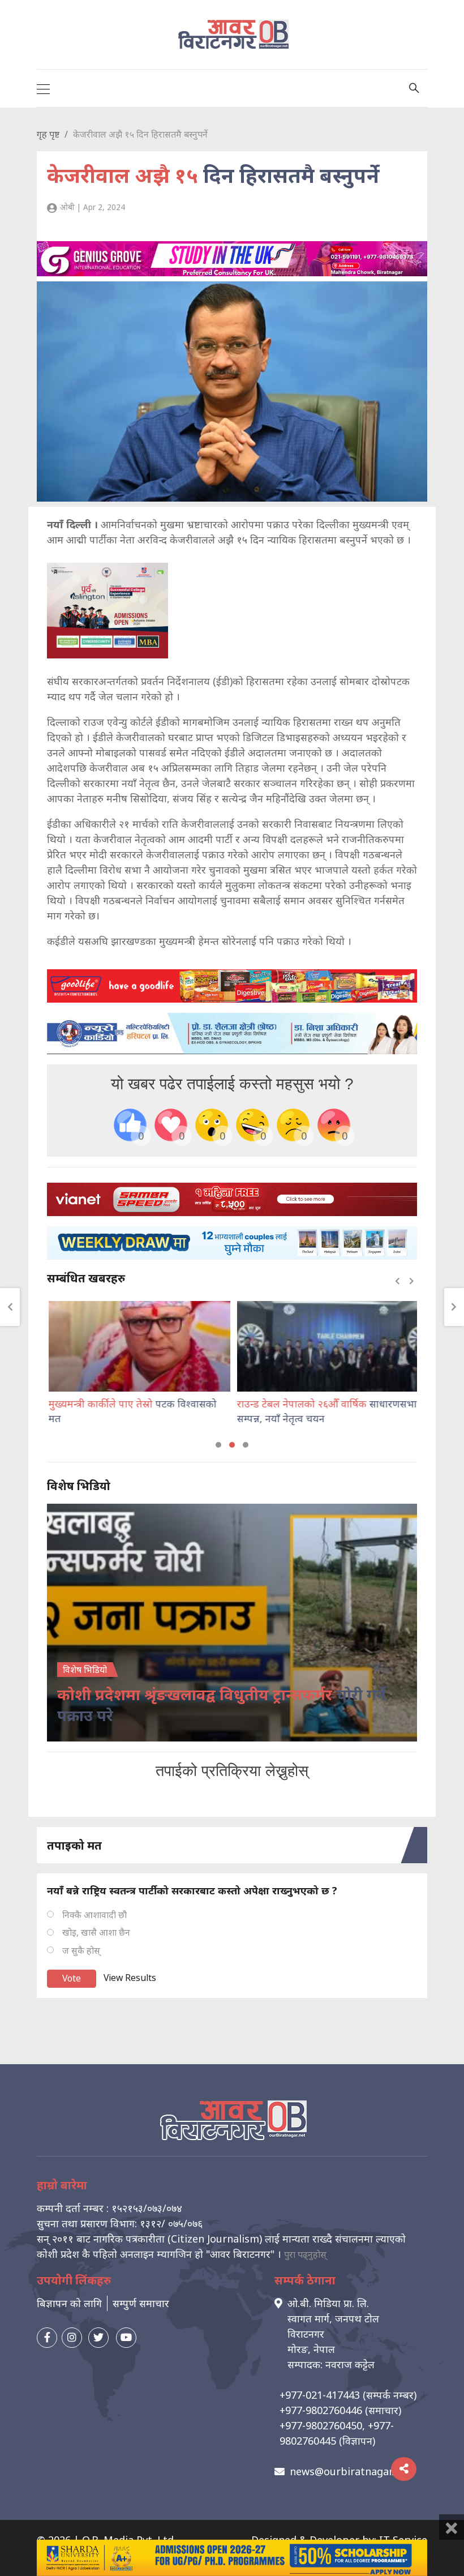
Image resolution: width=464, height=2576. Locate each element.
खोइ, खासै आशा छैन (96, 1932)
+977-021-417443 (320, 2395)
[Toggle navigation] (43, 88)
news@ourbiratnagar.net (350, 2471)
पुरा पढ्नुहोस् (305, 2254)
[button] (218, 1445)
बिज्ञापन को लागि (69, 2303)
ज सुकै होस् (81, 1950)
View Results (130, 1978)
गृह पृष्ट (48, 134)
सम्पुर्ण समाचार (141, 2303)
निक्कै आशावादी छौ (94, 1915)
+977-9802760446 (321, 2410)
